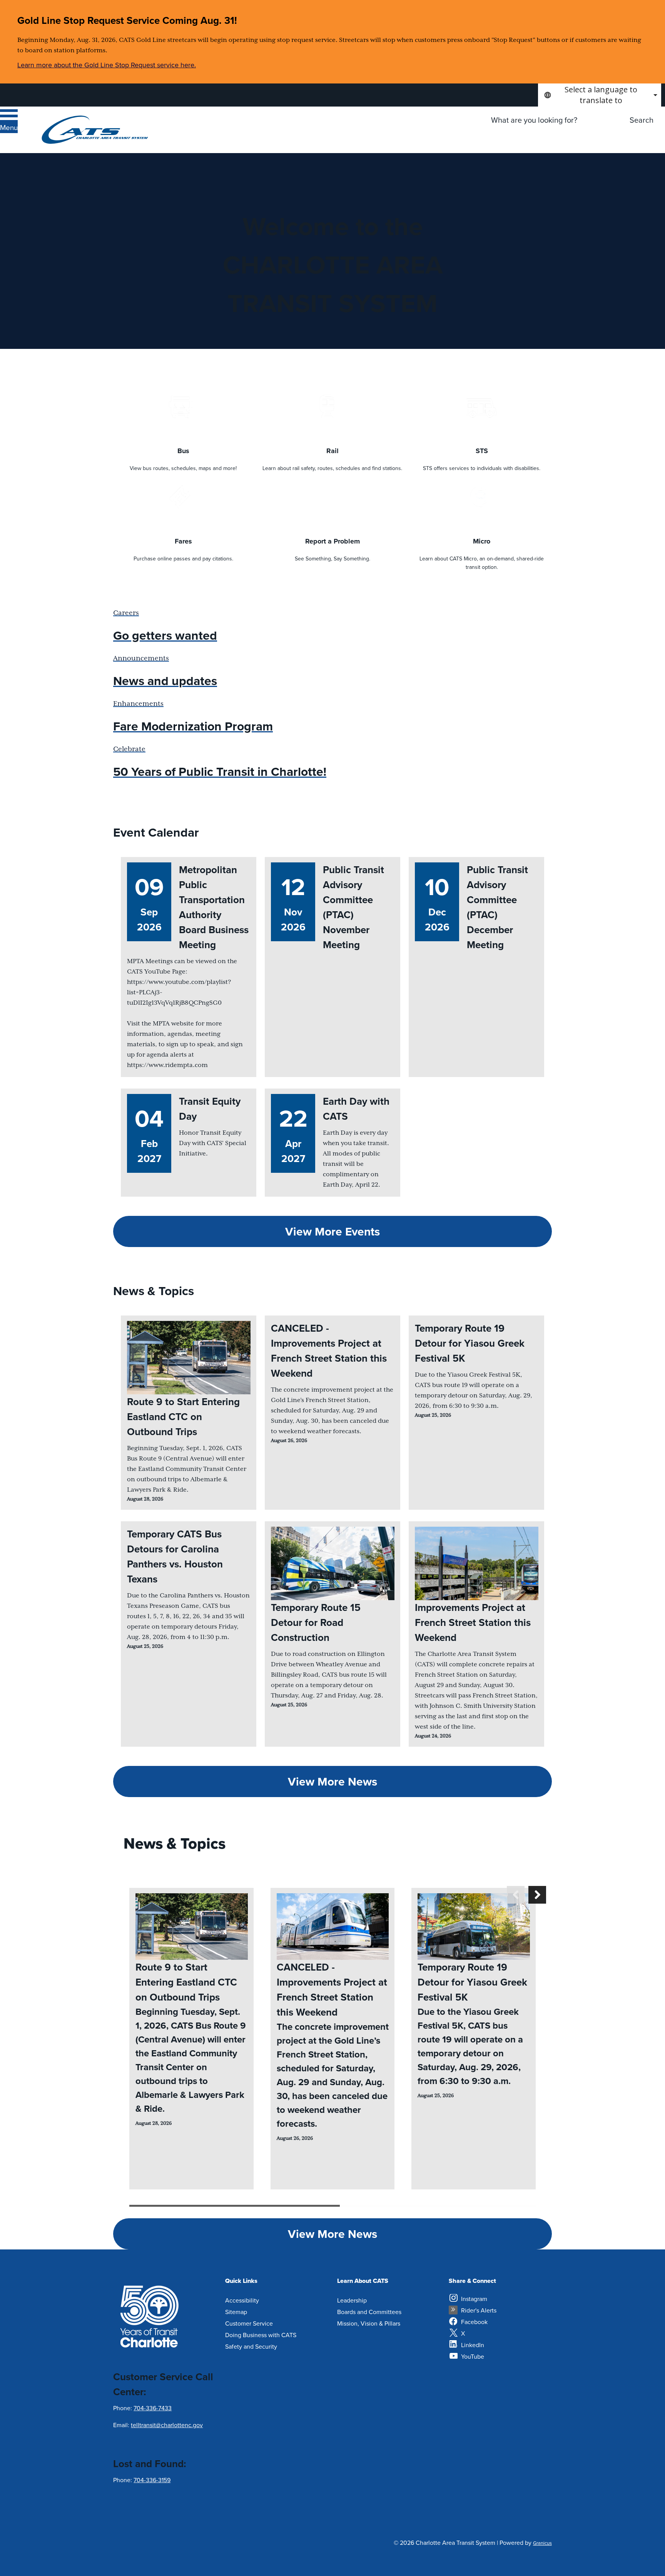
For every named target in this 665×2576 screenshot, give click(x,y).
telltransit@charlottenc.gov (167, 2425)
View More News (332, 1782)
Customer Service (249, 2323)
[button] (516, 1895)
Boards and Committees (369, 2312)
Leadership (352, 2300)
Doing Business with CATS (261, 2335)
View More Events (332, 1231)
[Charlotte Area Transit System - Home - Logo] (95, 130)
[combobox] (600, 95)
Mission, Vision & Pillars (369, 2323)
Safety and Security (251, 2346)
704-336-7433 (153, 2408)
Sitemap (236, 2312)
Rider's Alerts (479, 2310)
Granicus (542, 2543)
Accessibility (242, 2300)
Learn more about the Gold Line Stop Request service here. (107, 65)
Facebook (474, 2322)
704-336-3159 (152, 2480)
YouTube (473, 2356)
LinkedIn (473, 2345)
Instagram (474, 2299)
